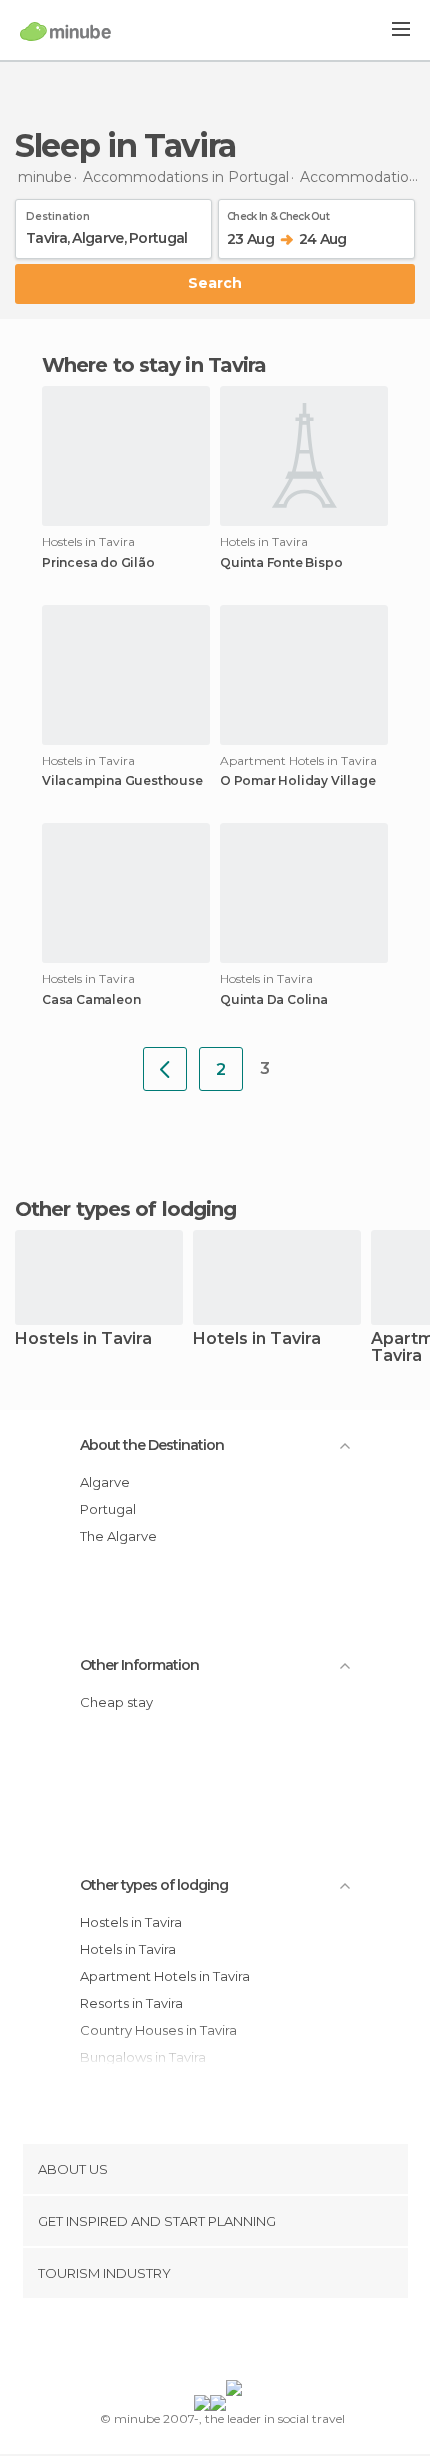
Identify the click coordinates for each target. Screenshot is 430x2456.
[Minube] (65, 31)
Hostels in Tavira (83, 1339)
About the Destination (152, 1445)
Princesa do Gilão (98, 563)
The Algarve (118, 1536)
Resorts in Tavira (131, 2003)
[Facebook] (184, 2343)
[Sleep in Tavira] (165, 1069)
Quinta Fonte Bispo (281, 563)
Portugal (108, 1509)
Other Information (139, 1665)
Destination (58, 213)
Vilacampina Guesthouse (122, 781)
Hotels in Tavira (257, 1339)
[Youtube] (262, 2343)
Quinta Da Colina (274, 1000)
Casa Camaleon (91, 1000)
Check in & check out (278, 213)
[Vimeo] (236, 2343)
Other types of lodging (154, 1885)
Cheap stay (116, 1702)
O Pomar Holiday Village (297, 781)
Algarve (105, 1482)
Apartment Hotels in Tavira (165, 1976)
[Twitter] (210, 2343)
